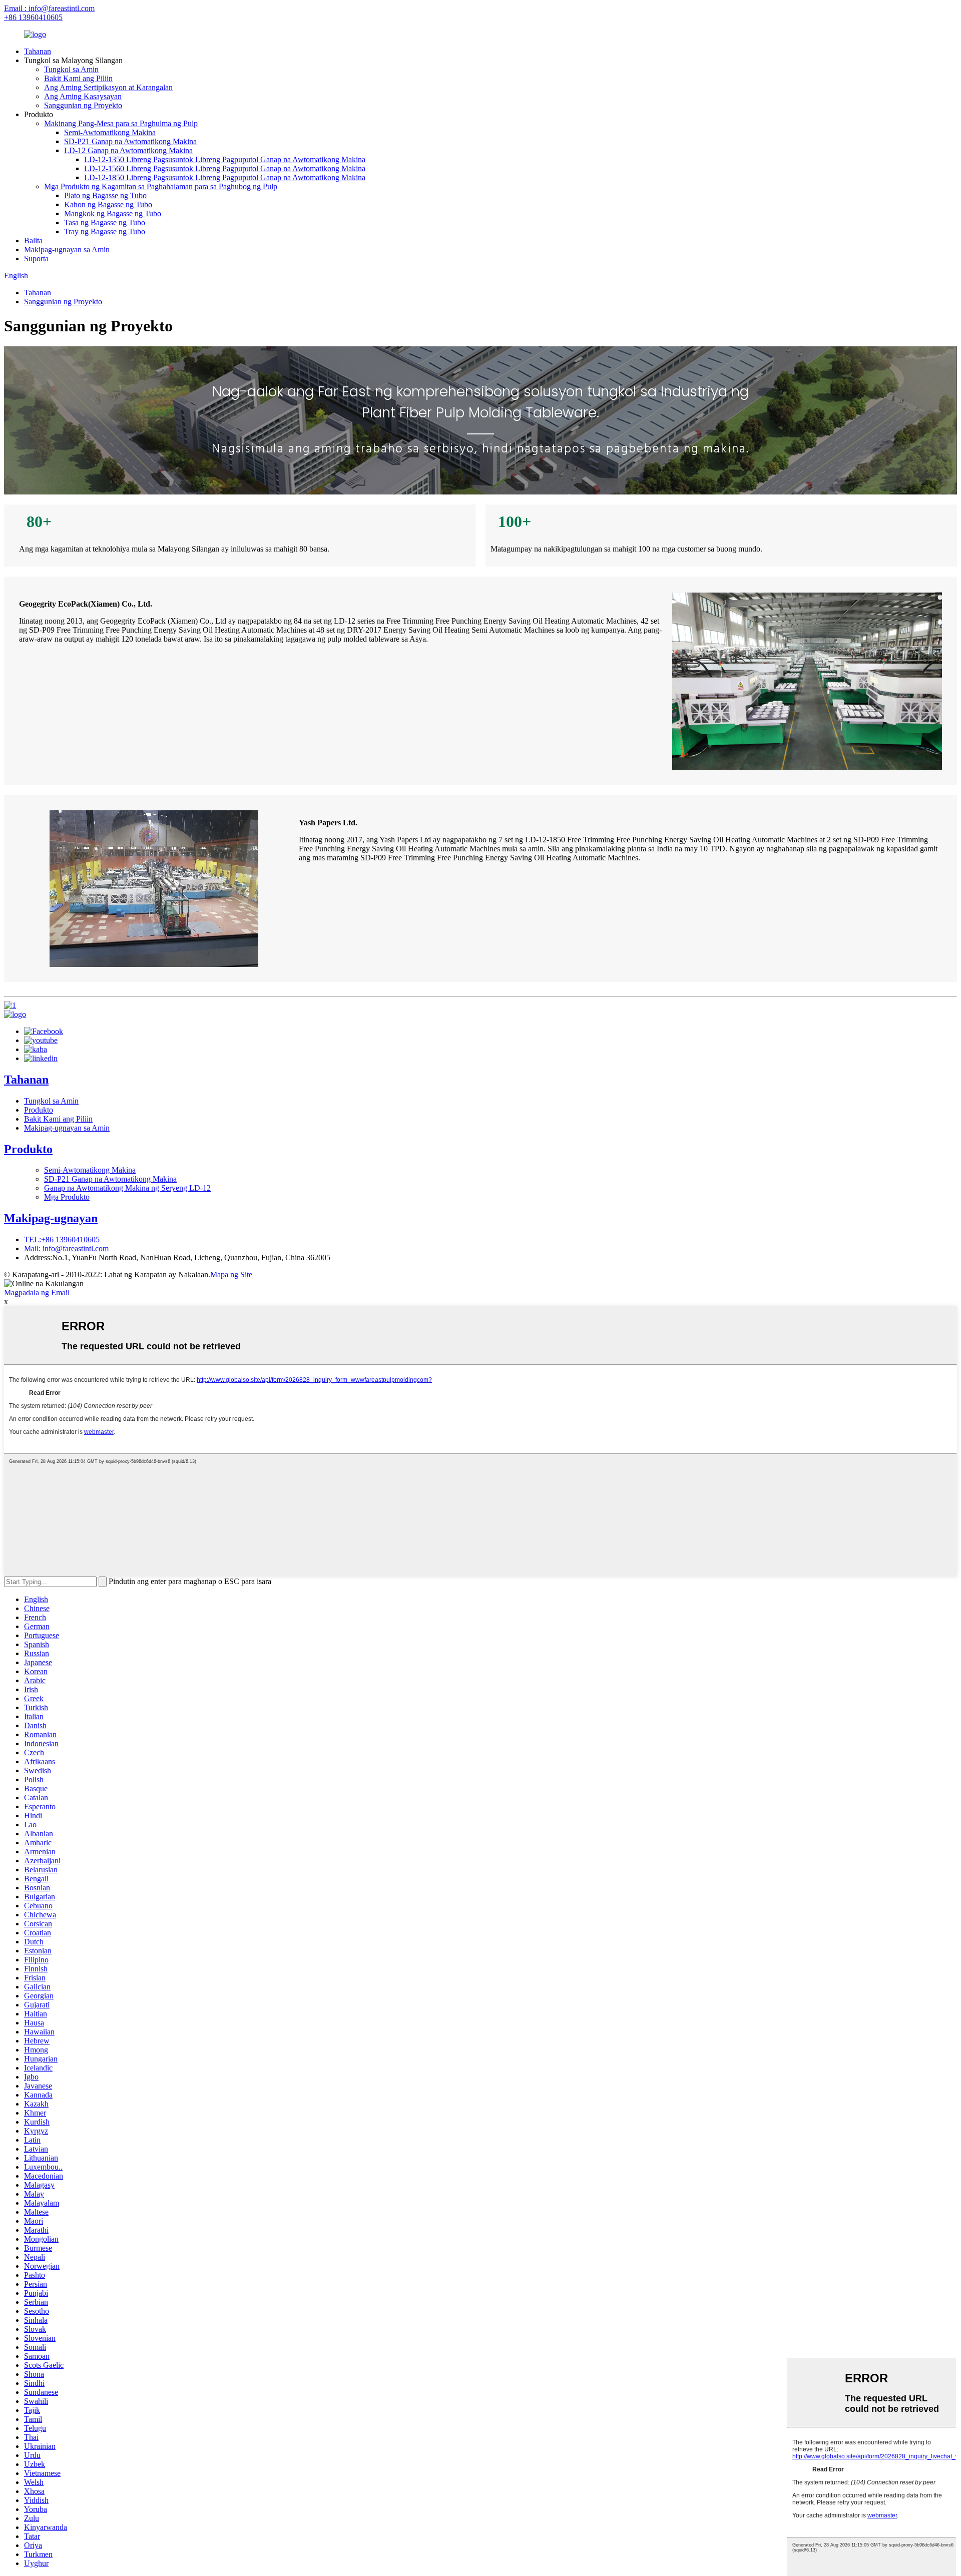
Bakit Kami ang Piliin (78, 78)
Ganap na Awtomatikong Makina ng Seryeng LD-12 (127, 1188)
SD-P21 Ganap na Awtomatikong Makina (130, 141)
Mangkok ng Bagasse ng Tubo (113, 213)
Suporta (36, 259)
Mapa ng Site (231, 1274)
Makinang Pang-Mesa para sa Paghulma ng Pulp (121, 123)
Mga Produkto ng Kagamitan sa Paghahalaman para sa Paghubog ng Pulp (161, 186)
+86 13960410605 (33, 17)
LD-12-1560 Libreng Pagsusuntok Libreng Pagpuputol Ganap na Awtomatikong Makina (225, 168)
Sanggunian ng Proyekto (83, 105)
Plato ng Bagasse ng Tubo (105, 195)
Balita (33, 240)
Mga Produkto (67, 1197)
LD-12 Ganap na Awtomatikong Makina (128, 150)
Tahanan (38, 51)
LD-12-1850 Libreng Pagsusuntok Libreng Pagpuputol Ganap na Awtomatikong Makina (225, 177)
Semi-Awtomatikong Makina (110, 132)
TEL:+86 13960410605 (62, 1239)
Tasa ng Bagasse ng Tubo (105, 222)
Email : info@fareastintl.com (49, 8)
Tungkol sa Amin (71, 69)
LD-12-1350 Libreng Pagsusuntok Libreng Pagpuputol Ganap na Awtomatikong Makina (225, 159)
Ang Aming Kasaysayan (83, 96)
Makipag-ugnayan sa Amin (67, 249)
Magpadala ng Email (37, 1293)
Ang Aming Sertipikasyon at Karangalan (108, 87)
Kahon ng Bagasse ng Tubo (108, 204)
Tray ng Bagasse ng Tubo (105, 231)
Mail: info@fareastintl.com (66, 1248)
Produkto (39, 1110)
